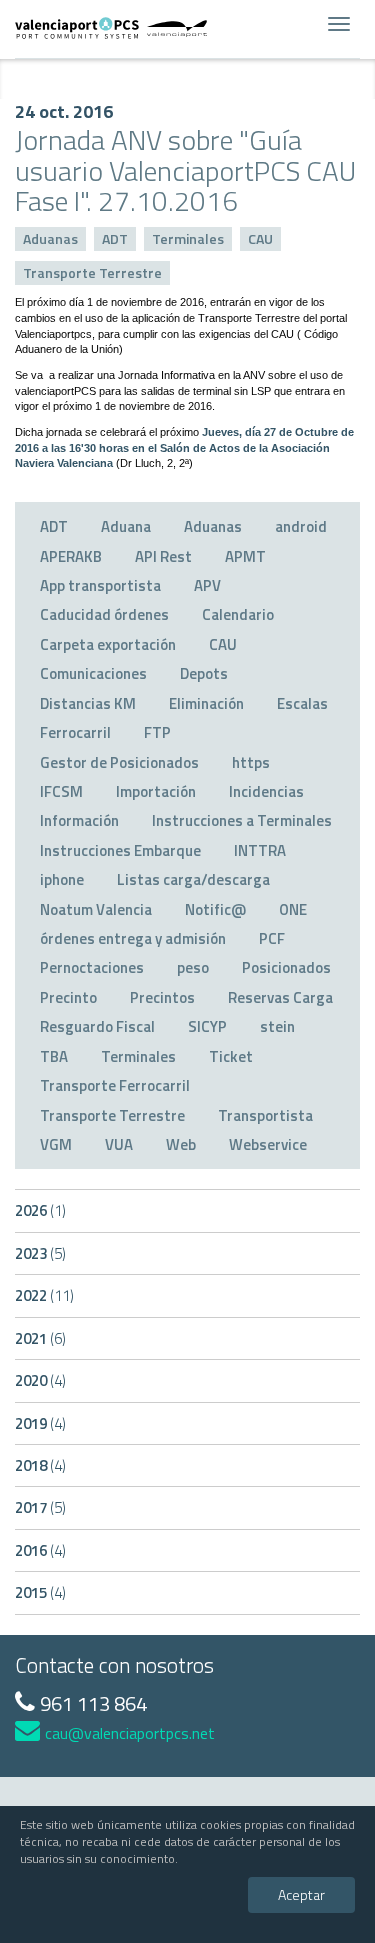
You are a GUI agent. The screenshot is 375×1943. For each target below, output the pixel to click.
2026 (40, 1210)
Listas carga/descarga (193, 879)
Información (79, 820)
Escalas (302, 703)
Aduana (126, 526)
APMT (245, 556)
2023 (40, 1253)
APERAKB (71, 556)
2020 (40, 1380)
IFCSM (61, 791)
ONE (293, 909)
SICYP (207, 1026)
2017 (40, 1507)
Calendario (238, 614)
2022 (44, 1295)
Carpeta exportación (108, 644)
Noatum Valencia (96, 909)
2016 (40, 1550)
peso (193, 967)
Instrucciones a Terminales (242, 820)
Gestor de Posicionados (119, 762)
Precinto (68, 997)
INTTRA (260, 850)
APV (207, 585)
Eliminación (206, 703)
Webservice (268, 1144)
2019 (40, 1423)
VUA (119, 1144)
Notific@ (215, 909)
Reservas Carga (280, 997)
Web (181, 1144)
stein (277, 1026)
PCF (272, 938)
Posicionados (286, 967)
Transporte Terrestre (92, 272)
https (251, 762)
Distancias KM (88, 703)
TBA (54, 1056)
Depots (204, 673)
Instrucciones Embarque (120, 850)
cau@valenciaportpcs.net (130, 1733)
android (301, 526)
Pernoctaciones (92, 967)
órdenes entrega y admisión (133, 938)
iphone (62, 879)
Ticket (231, 1056)
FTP (157, 732)
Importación (156, 791)
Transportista (265, 1115)
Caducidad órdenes (104, 614)
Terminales (188, 238)
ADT (115, 238)
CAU (260, 238)
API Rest (163, 556)
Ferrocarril (75, 732)
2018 (40, 1465)
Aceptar (301, 1894)
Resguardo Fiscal (97, 1026)
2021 (40, 1338)
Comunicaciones (93, 673)
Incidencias (266, 791)
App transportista (100, 585)
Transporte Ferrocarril (115, 1085)
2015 (40, 1592)
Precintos (162, 997)
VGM (56, 1144)
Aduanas (50, 238)
